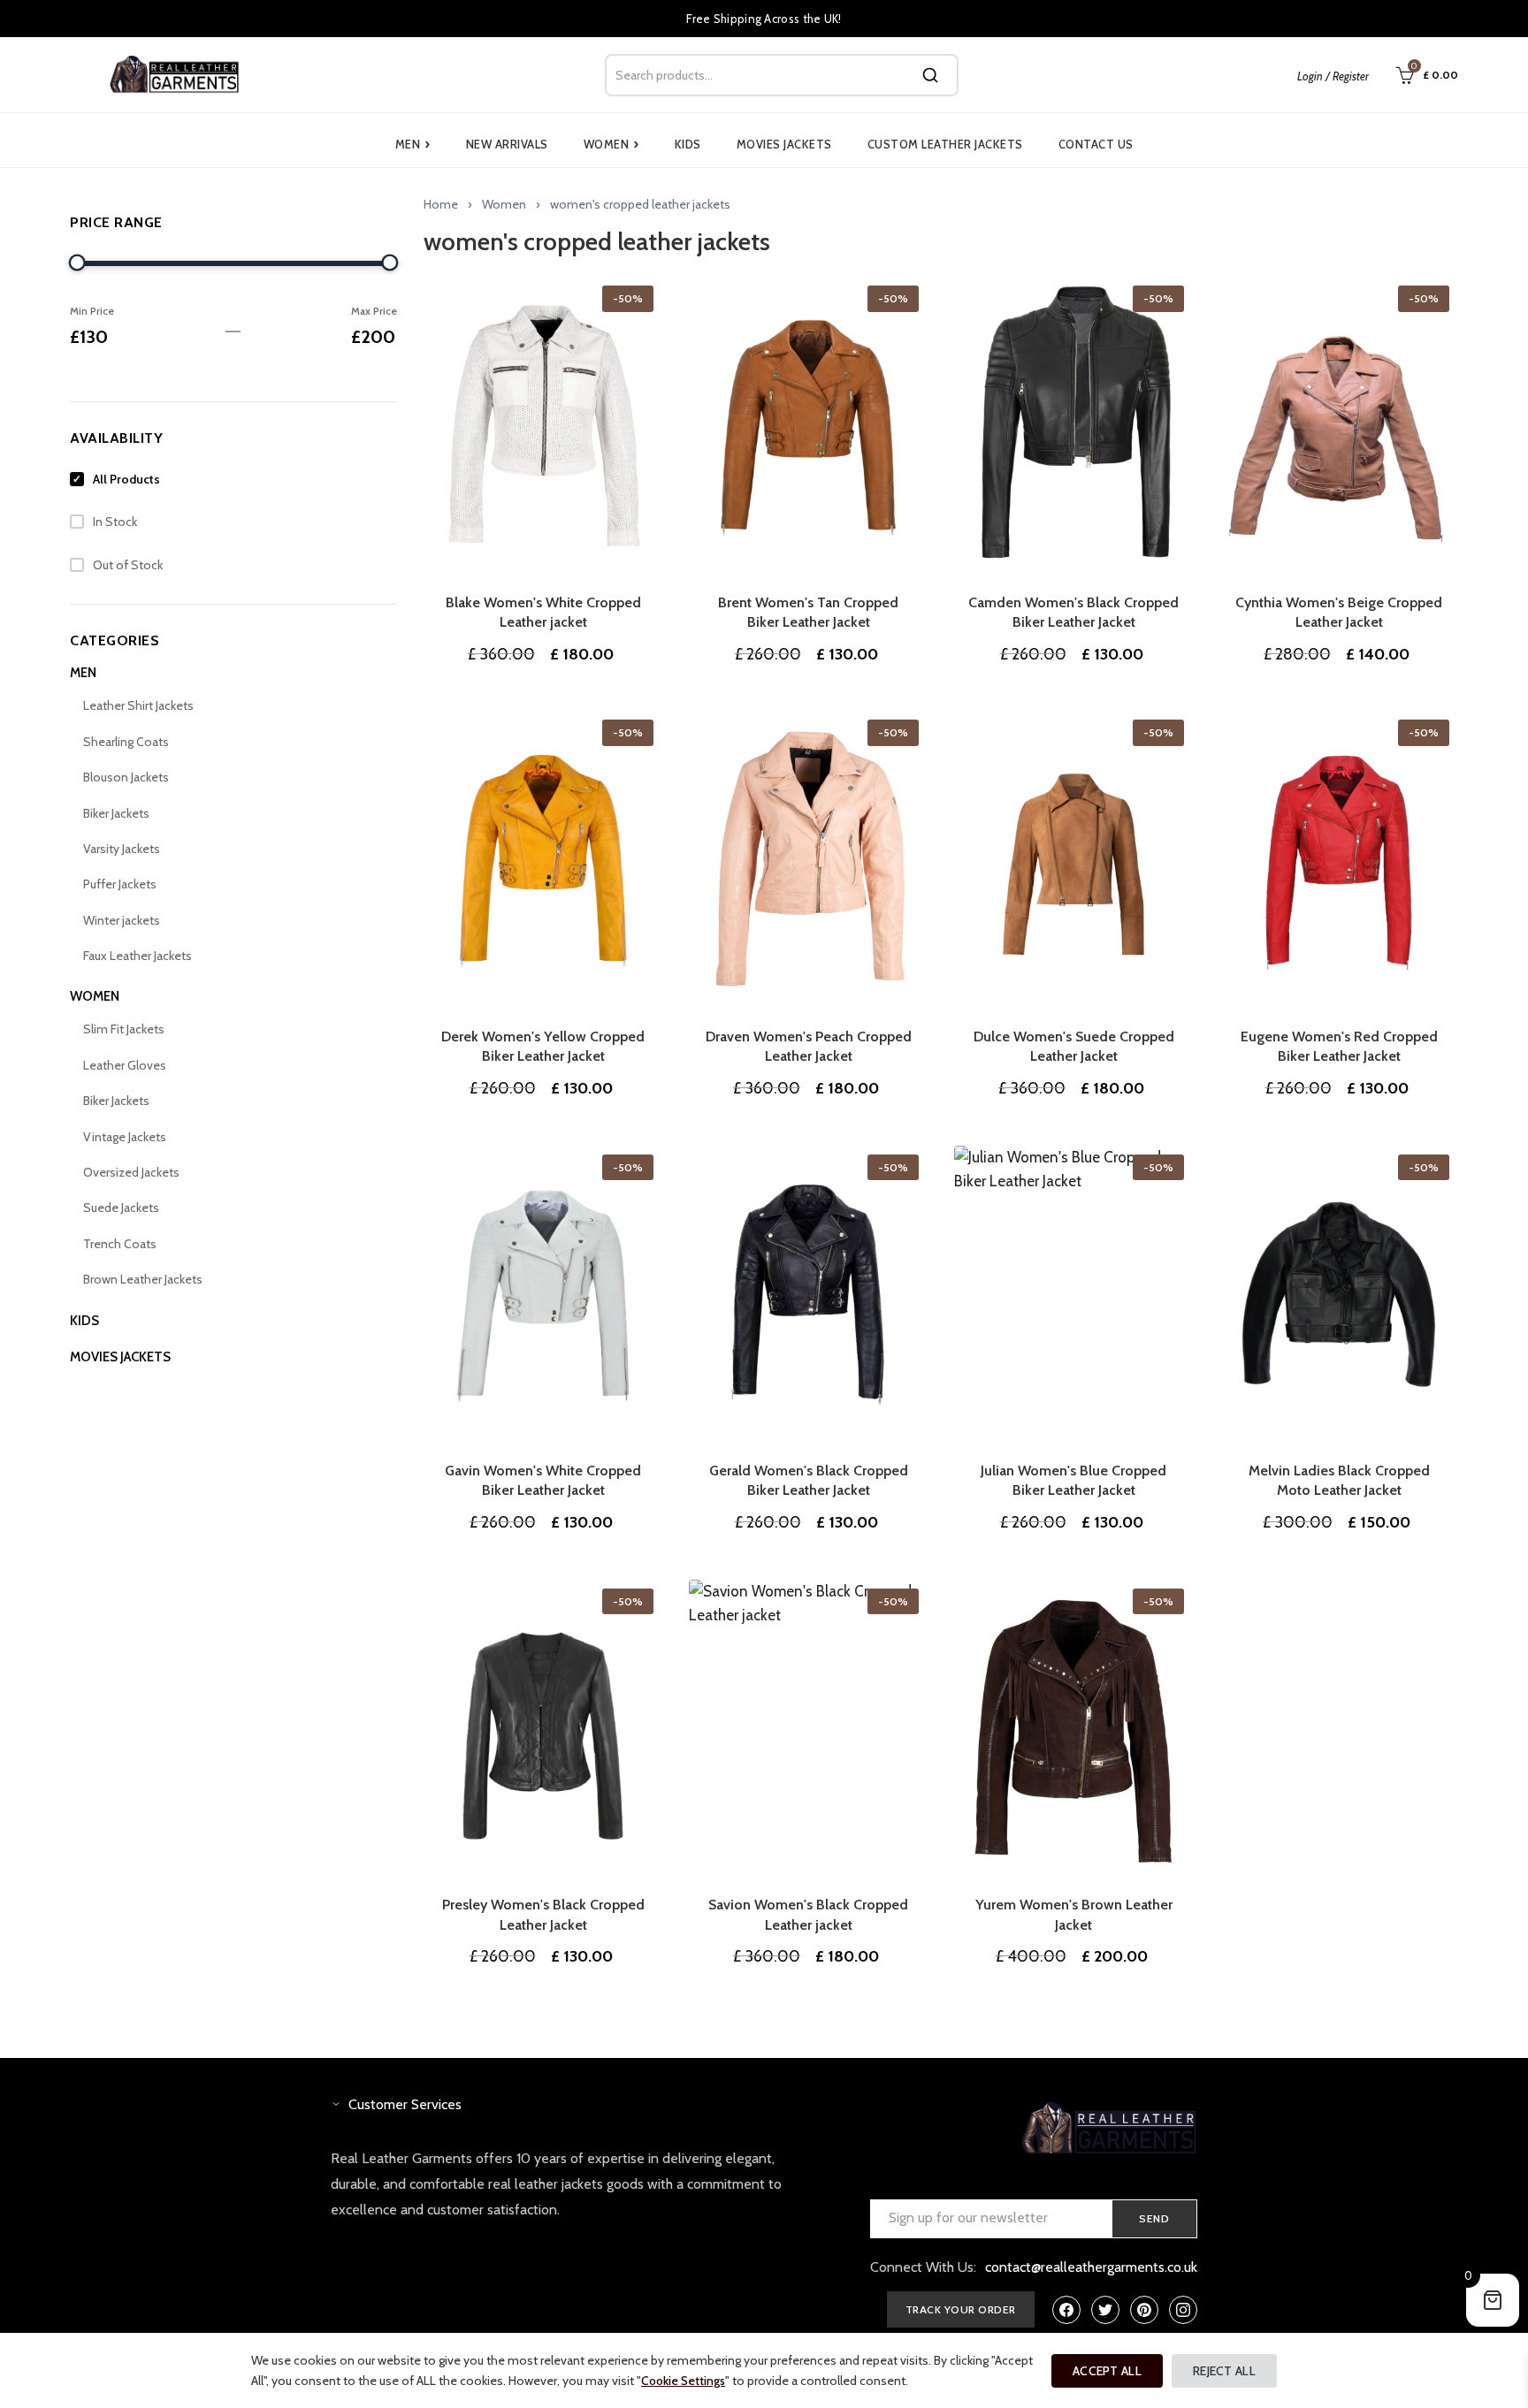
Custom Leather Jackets (945, 144)
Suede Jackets (121, 1208)
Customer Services (405, 2104)
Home (441, 204)
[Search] (930, 75)
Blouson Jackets (126, 777)
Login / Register (1333, 76)
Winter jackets (122, 920)
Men (413, 144)
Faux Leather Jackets (138, 956)
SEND (1154, 2218)
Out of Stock (128, 565)
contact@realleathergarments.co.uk (1091, 2267)
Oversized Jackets (131, 1172)
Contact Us (1096, 144)
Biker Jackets (116, 813)
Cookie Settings (683, 2381)
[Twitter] (1105, 2310)
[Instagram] (1183, 2310)
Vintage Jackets (125, 1137)
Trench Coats (120, 1244)
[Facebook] (1066, 2310)
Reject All (1224, 2371)
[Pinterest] (1144, 2310)
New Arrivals (507, 144)
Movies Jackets (784, 144)
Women (611, 144)
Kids (688, 144)
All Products (126, 479)
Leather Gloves (125, 1065)
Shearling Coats (126, 742)
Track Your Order (961, 2309)
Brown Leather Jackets (143, 1279)
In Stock (115, 522)
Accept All (1107, 2371)
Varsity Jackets (122, 849)
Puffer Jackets (120, 884)
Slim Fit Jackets (124, 1029)
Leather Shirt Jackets (138, 705)
